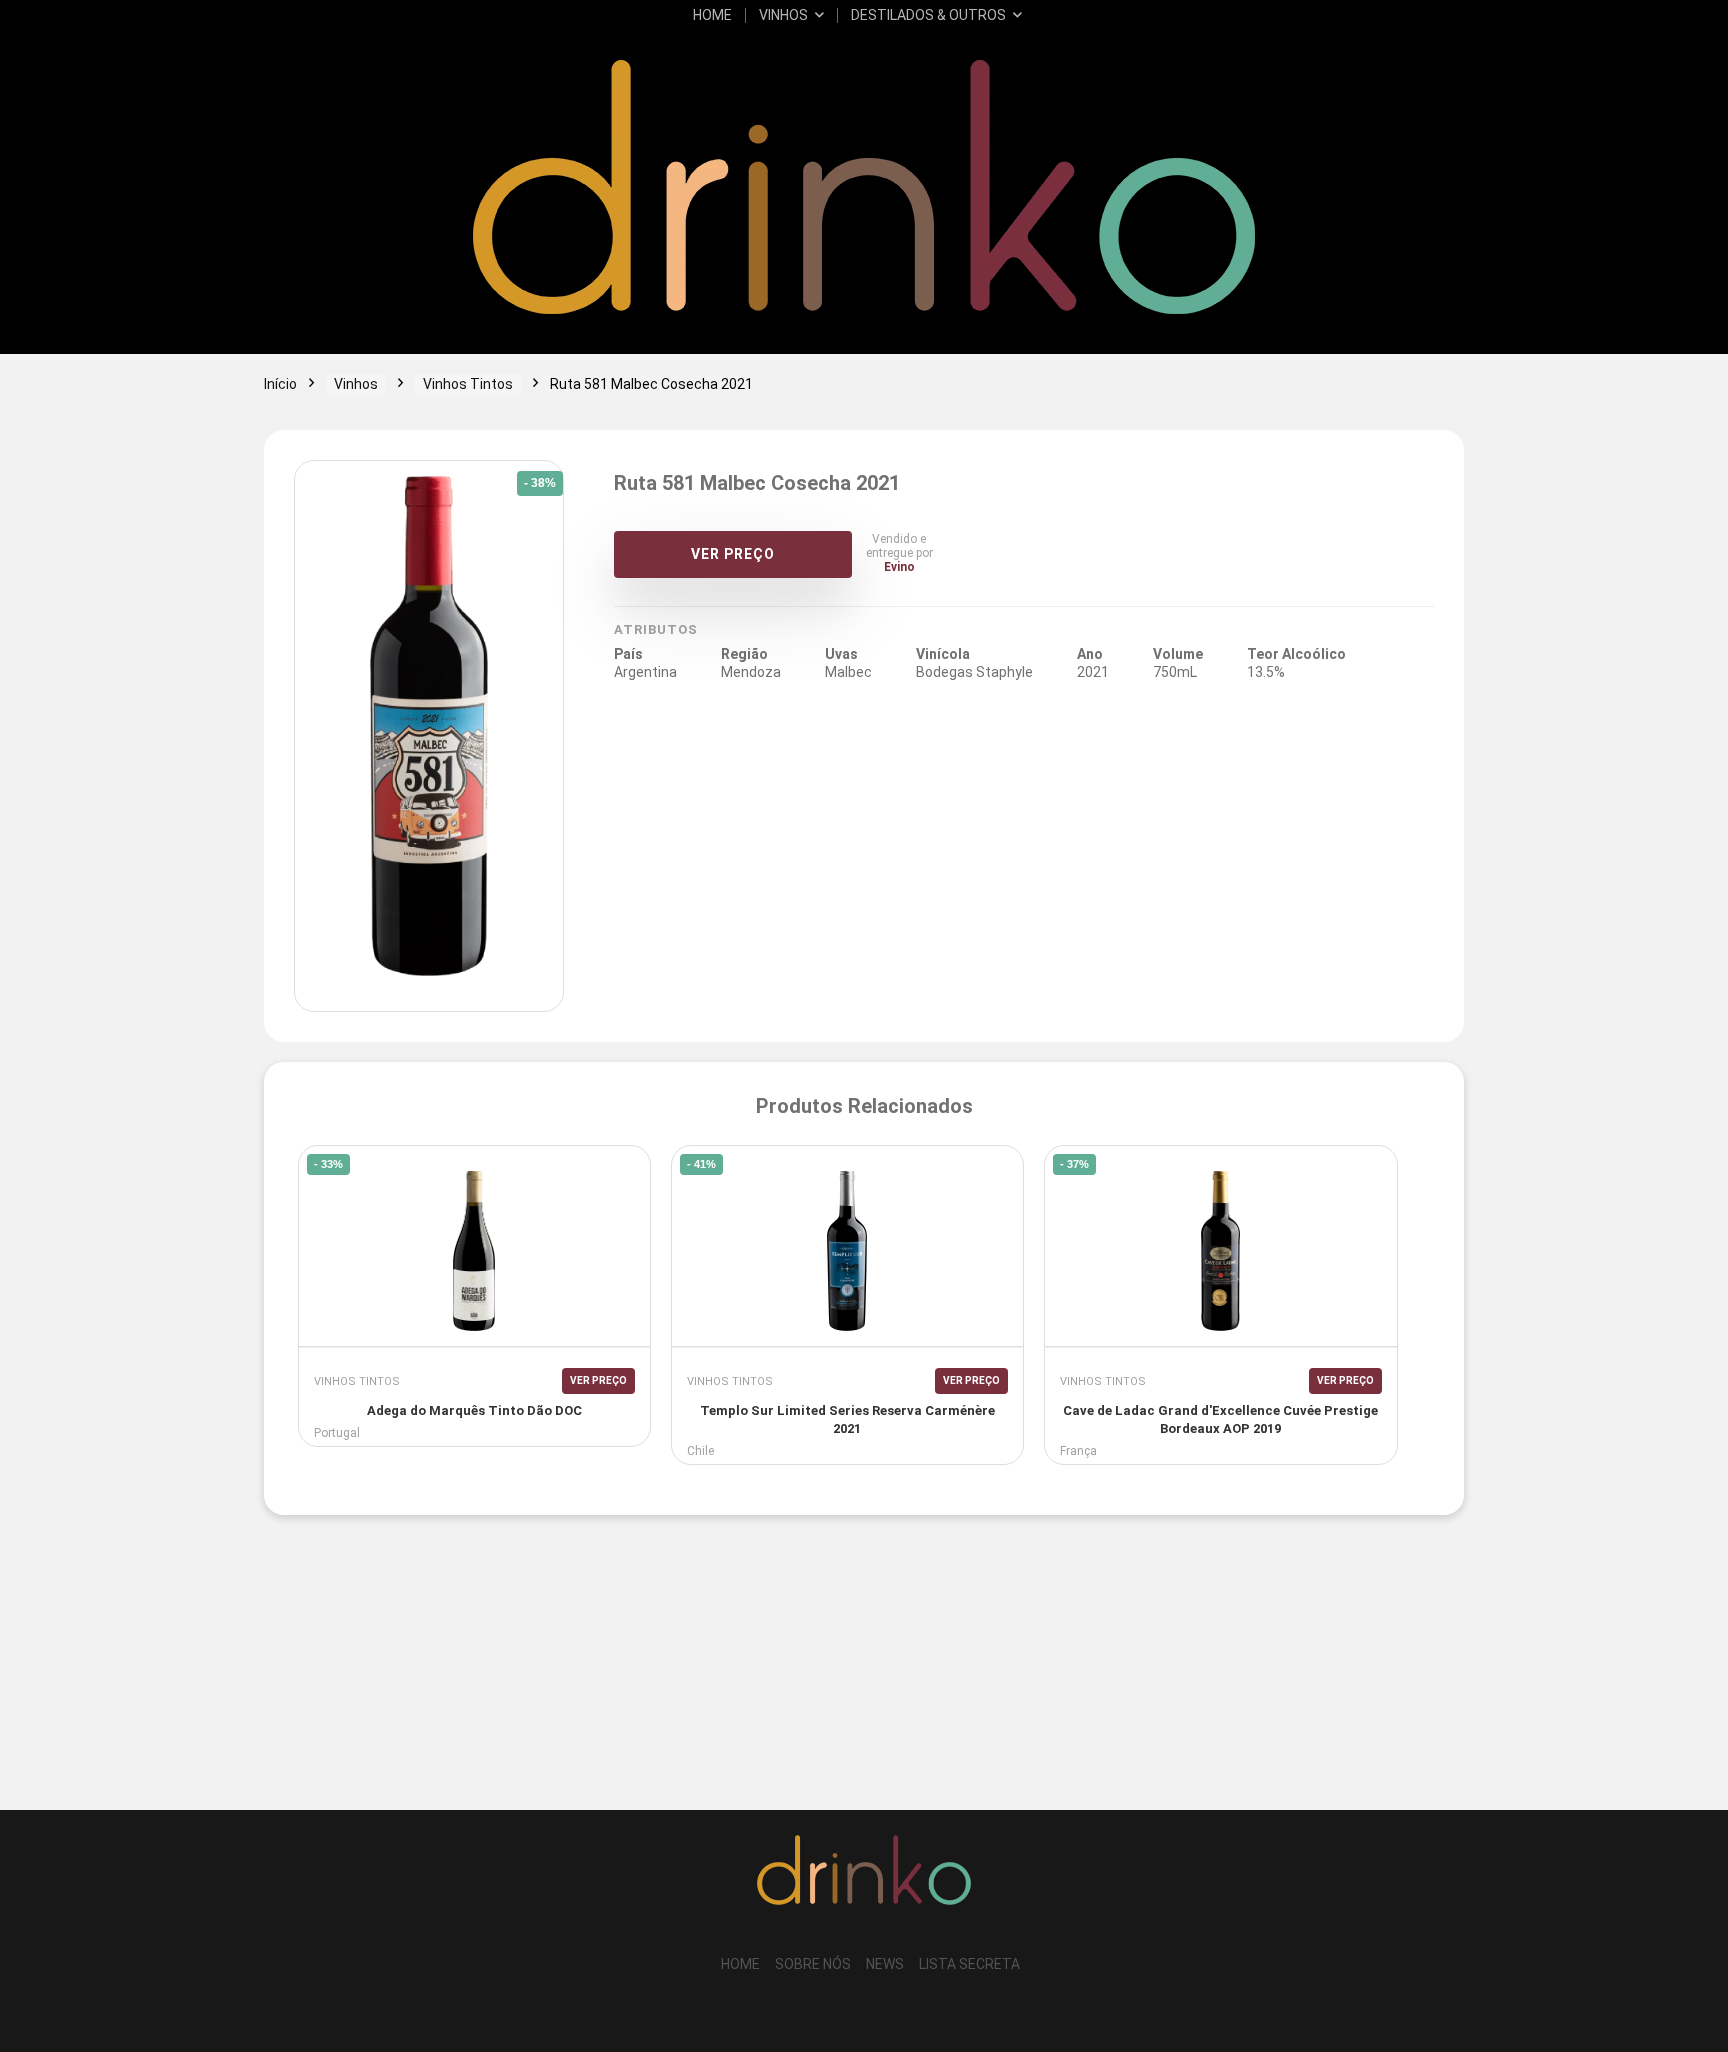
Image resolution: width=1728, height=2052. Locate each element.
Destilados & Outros (928, 15)
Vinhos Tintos (468, 384)
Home (712, 15)
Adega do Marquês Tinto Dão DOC (474, 1410)
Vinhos (783, 15)
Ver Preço (733, 554)
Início (280, 384)
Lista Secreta (969, 1964)
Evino (899, 567)
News (885, 1964)
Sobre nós (813, 1964)
